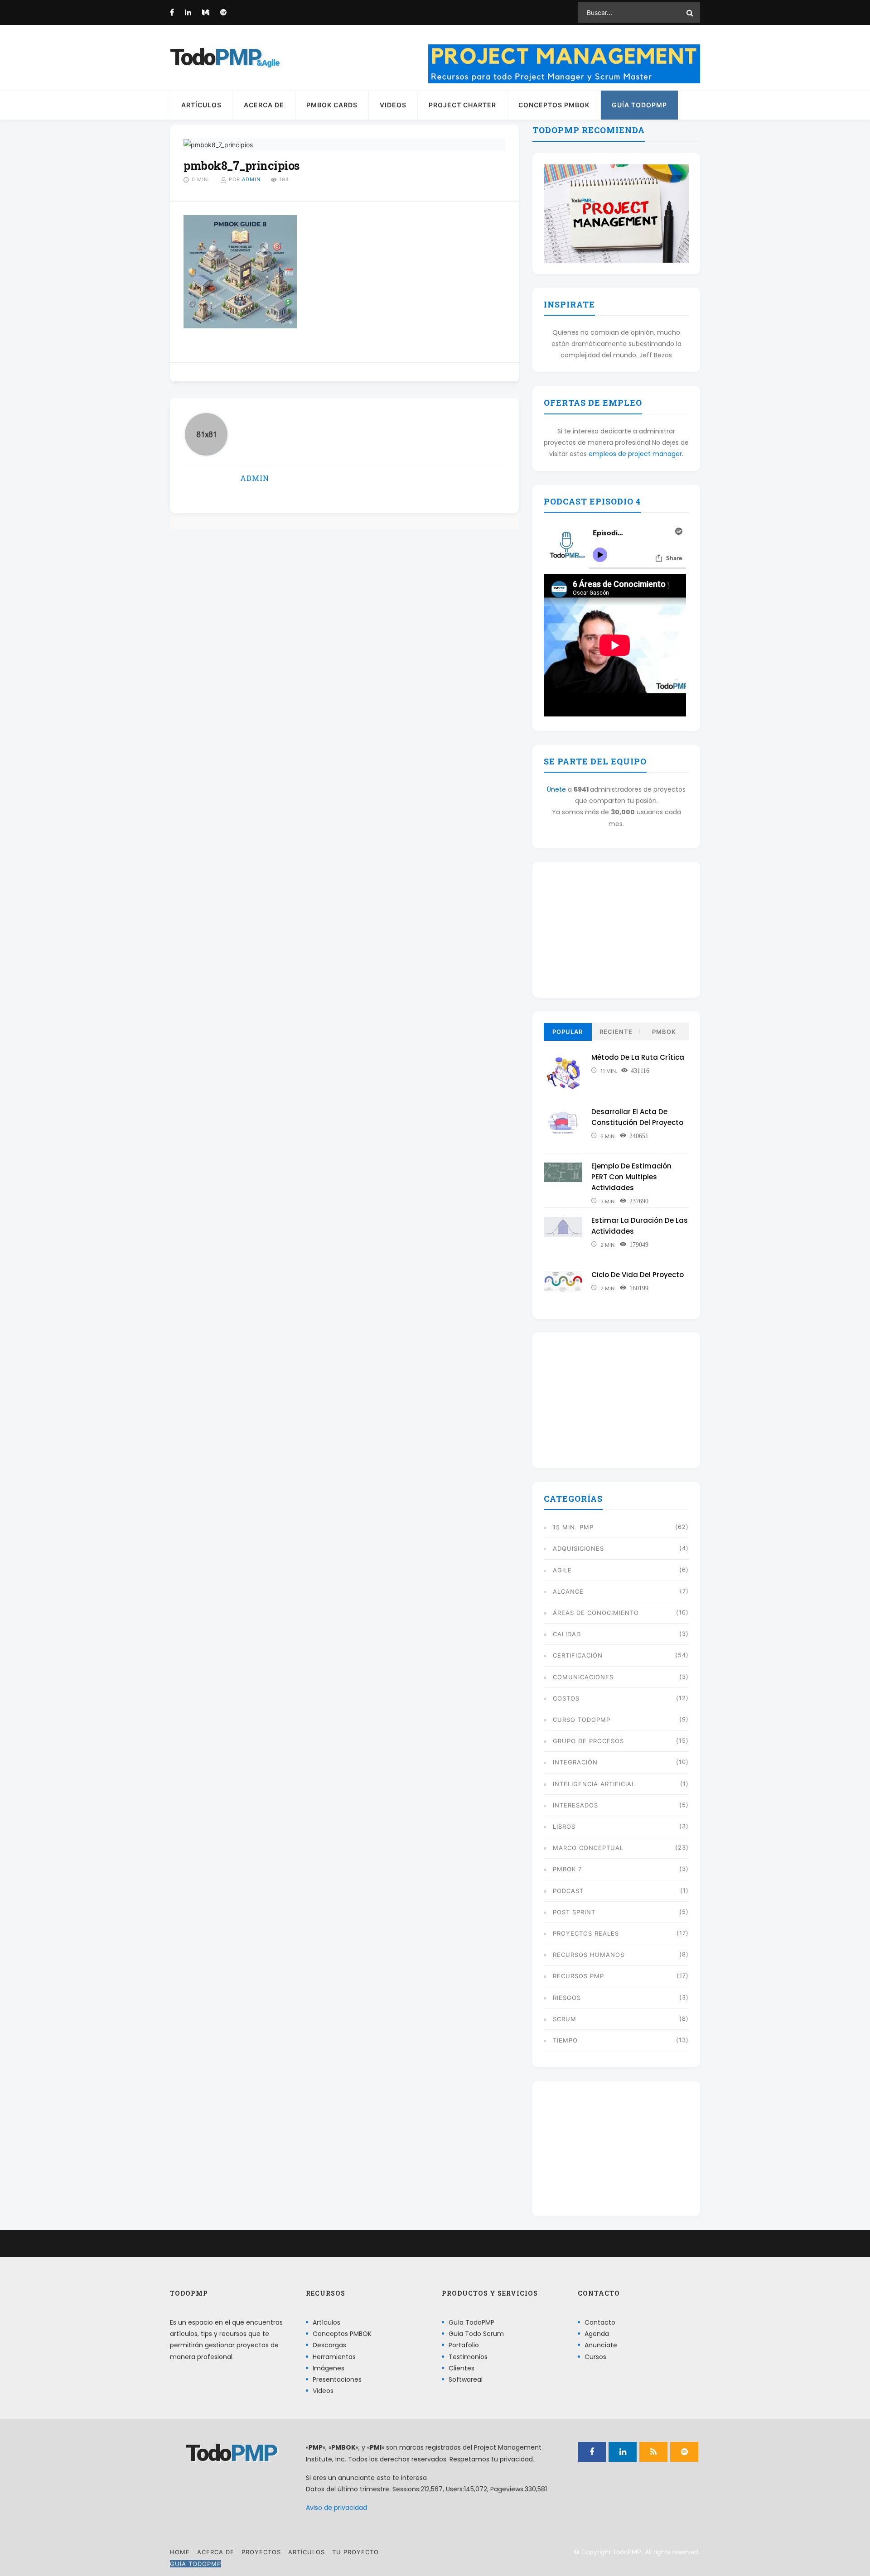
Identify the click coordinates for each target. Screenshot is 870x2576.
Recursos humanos (589, 1955)
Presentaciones (337, 2379)
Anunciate (601, 2345)
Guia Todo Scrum (476, 2334)
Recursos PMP (578, 1976)
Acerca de (264, 105)
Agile (562, 1570)
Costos (566, 1698)
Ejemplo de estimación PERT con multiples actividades (631, 1177)
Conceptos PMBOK (554, 105)
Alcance (568, 1591)
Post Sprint (574, 1912)
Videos (393, 105)
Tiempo (565, 2040)
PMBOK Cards (332, 105)
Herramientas (334, 2357)
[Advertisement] (616, 930)
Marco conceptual (588, 1848)
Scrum (565, 2019)
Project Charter (462, 105)
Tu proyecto (355, 2552)
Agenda (597, 2334)
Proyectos (261, 2552)
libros (564, 1826)
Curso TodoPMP (582, 1720)
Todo (215, 58)
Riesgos (567, 1998)
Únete (556, 789)
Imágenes (329, 2368)
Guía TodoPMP (639, 105)
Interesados (575, 1805)
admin (251, 179)
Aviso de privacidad (336, 2508)
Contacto (600, 2322)
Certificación (578, 1655)
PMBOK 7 (567, 1869)
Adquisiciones (578, 1548)
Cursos (595, 2357)
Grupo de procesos (588, 1741)
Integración (575, 1762)
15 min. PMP (573, 1527)
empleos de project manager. (636, 454)
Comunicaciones (583, 1677)
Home (180, 2552)
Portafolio (464, 2345)
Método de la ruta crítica (638, 1057)
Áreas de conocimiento (596, 1613)
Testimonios (468, 2357)
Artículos (201, 105)
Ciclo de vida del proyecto (638, 1275)
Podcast (568, 1891)
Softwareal (466, 2379)
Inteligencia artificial (594, 1784)
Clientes (462, 2368)
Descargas (329, 2345)
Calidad (567, 1634)
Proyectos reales (586, 1933)
